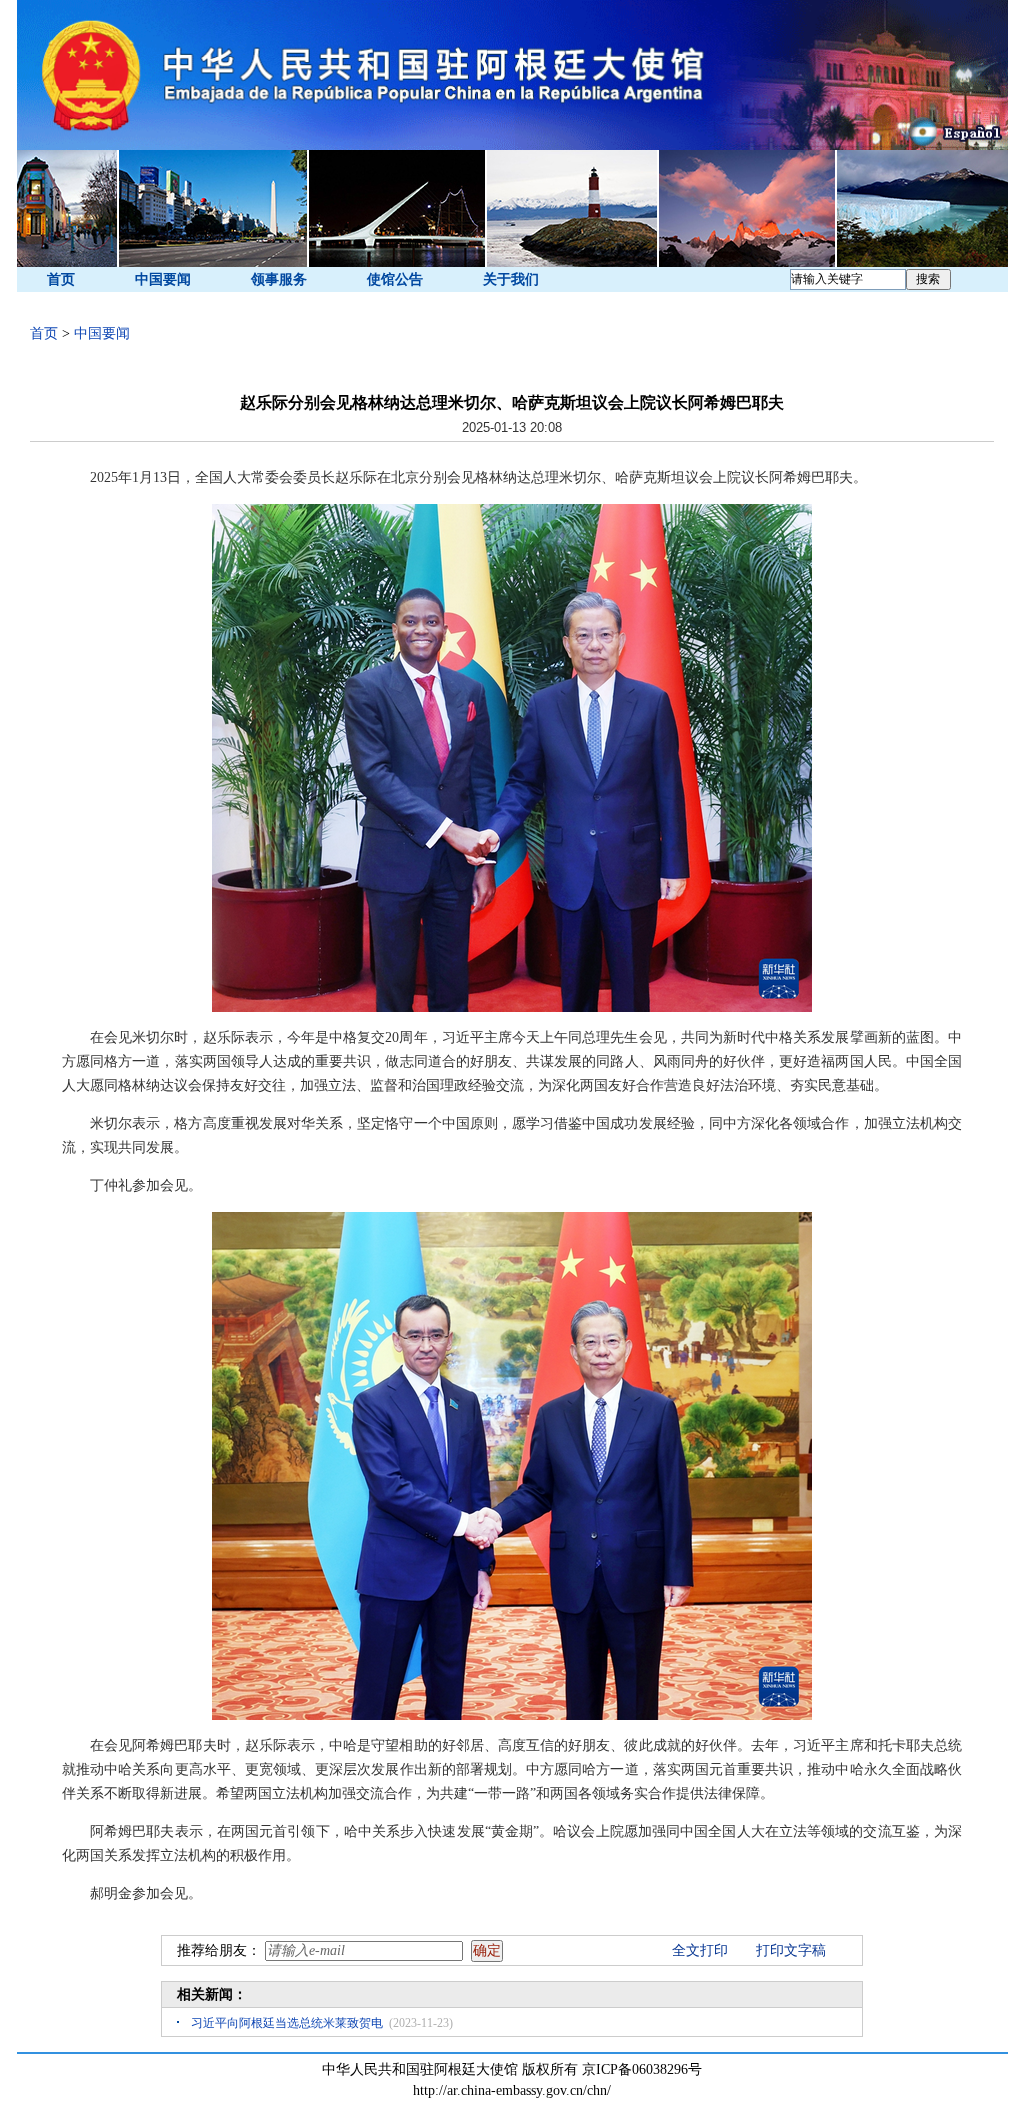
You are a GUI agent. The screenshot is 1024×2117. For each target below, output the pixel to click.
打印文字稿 (791, 1950)
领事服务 (279, 279)
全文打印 (700, 1950)
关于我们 (511, 279)
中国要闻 (163, 279)
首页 (61, 279)
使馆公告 (395, 279)
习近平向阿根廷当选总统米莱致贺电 (287, 2023)
